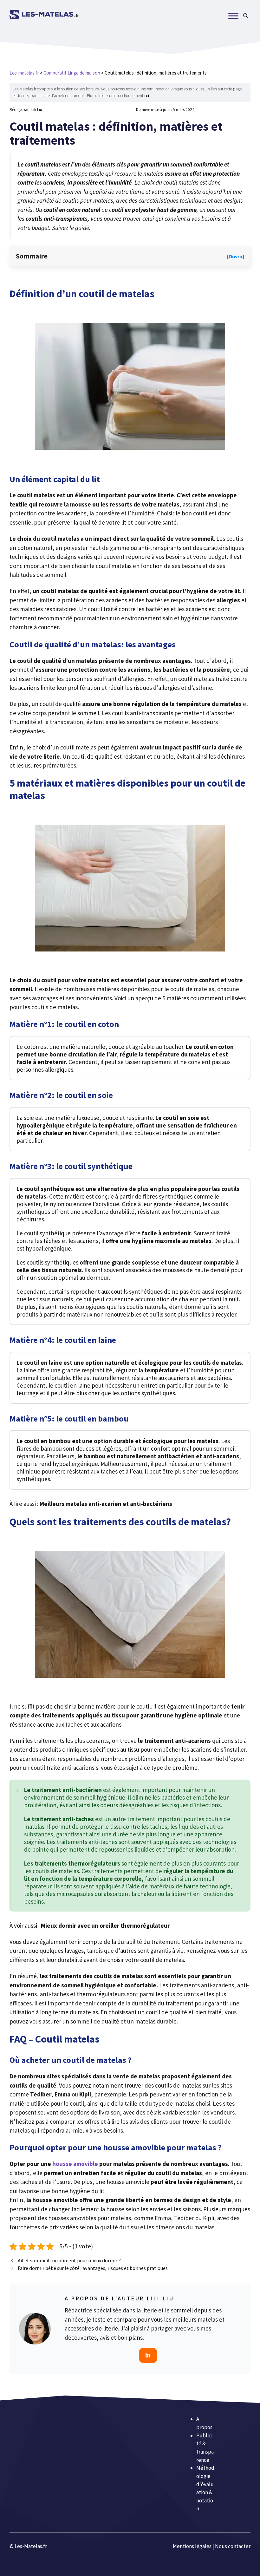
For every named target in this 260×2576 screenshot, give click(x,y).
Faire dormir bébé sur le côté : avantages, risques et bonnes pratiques (93, 2268)
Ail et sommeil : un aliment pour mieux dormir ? (69, 2260)
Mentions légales (192, 2546)
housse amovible (75, 2164)
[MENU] (233, 16)
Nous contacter (233, 2546)
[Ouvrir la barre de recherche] (246, 16)
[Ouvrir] (236, 256)
